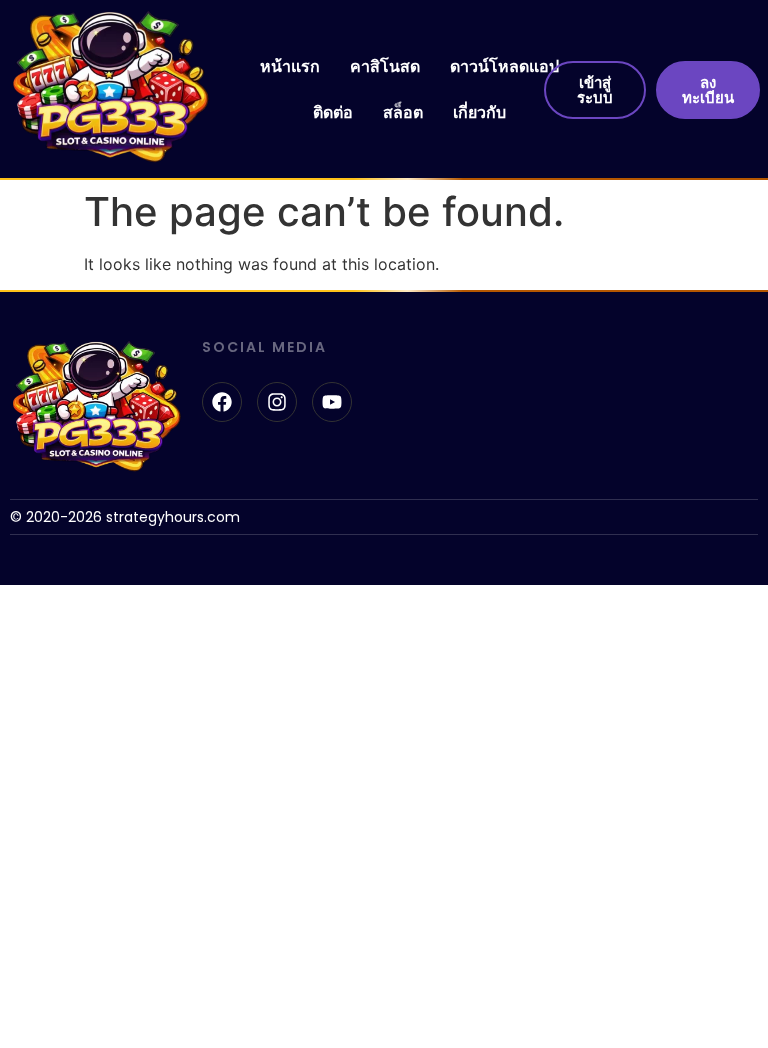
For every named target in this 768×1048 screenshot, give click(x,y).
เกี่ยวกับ (479, 112)
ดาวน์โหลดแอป (504, 66)
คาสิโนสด (385, 66)
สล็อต (403, 112)
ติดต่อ (333, 112)
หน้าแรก (290, 66)
